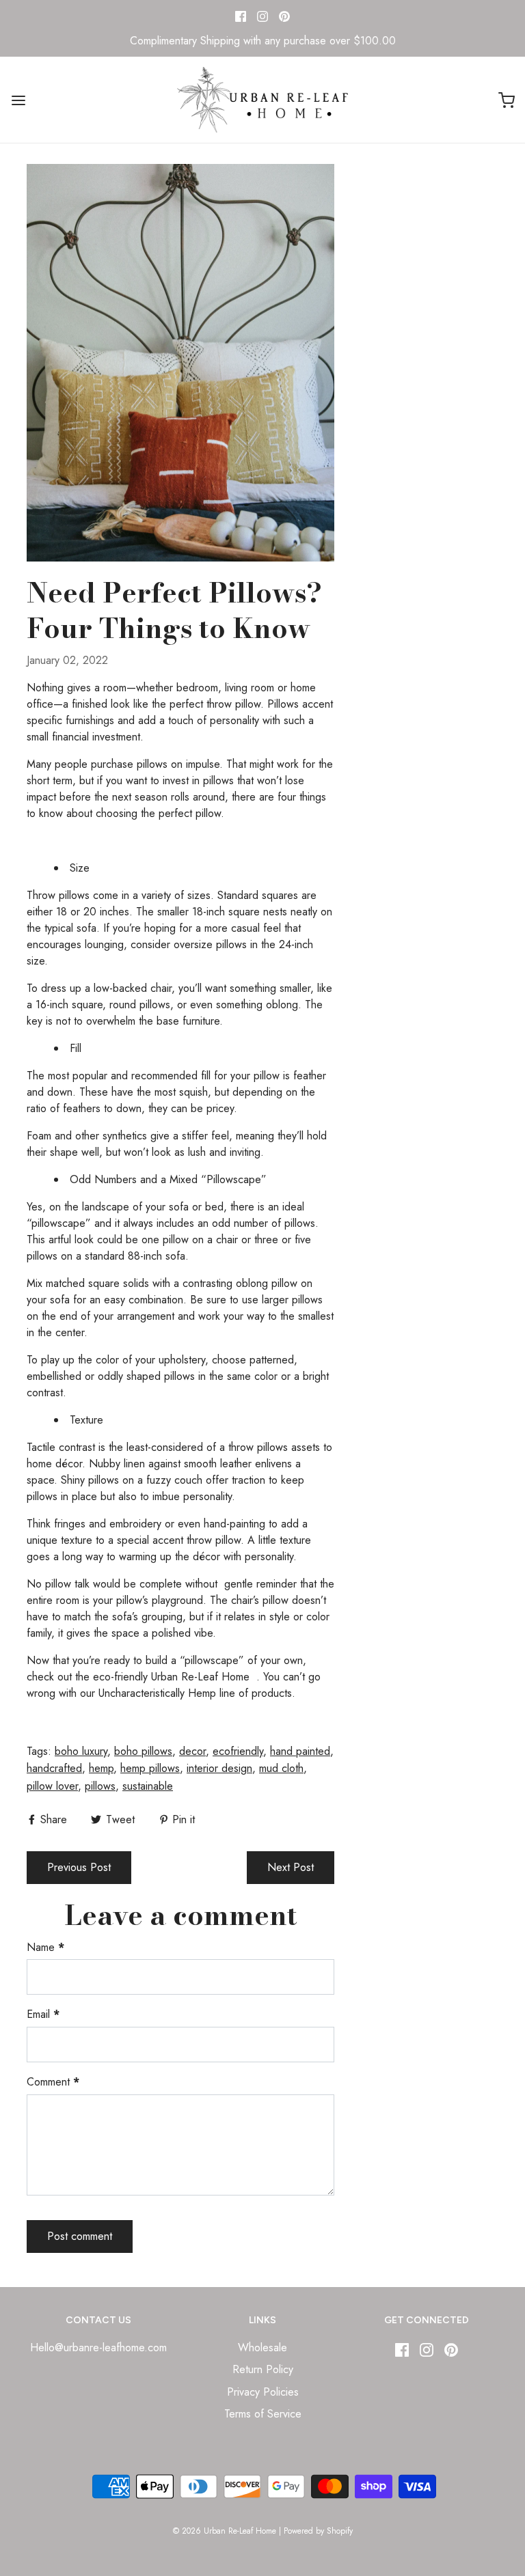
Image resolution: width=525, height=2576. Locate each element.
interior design (219, 1768)
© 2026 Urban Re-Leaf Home (225, 2531)
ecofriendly (238, 1751)
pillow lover (52, 1786)
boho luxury (81, 1751)
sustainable (148, 1786)
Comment (53, 2082)
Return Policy (263, 2369)
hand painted (300, 1751)
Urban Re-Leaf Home (200, 1677)
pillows (100, 1786)
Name (45, 1947)
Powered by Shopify (318, 2531)
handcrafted (54, 1768)
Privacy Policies (263, 2392)
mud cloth (281, 1768)
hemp (101, 1768)
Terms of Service (263, 2414)
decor (192, 1751)
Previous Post (79, 1867)
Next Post (291, 1867)
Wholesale (262, 2348)
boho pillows (143, 1751)
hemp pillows (150, 1768)
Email (43, 2014)
